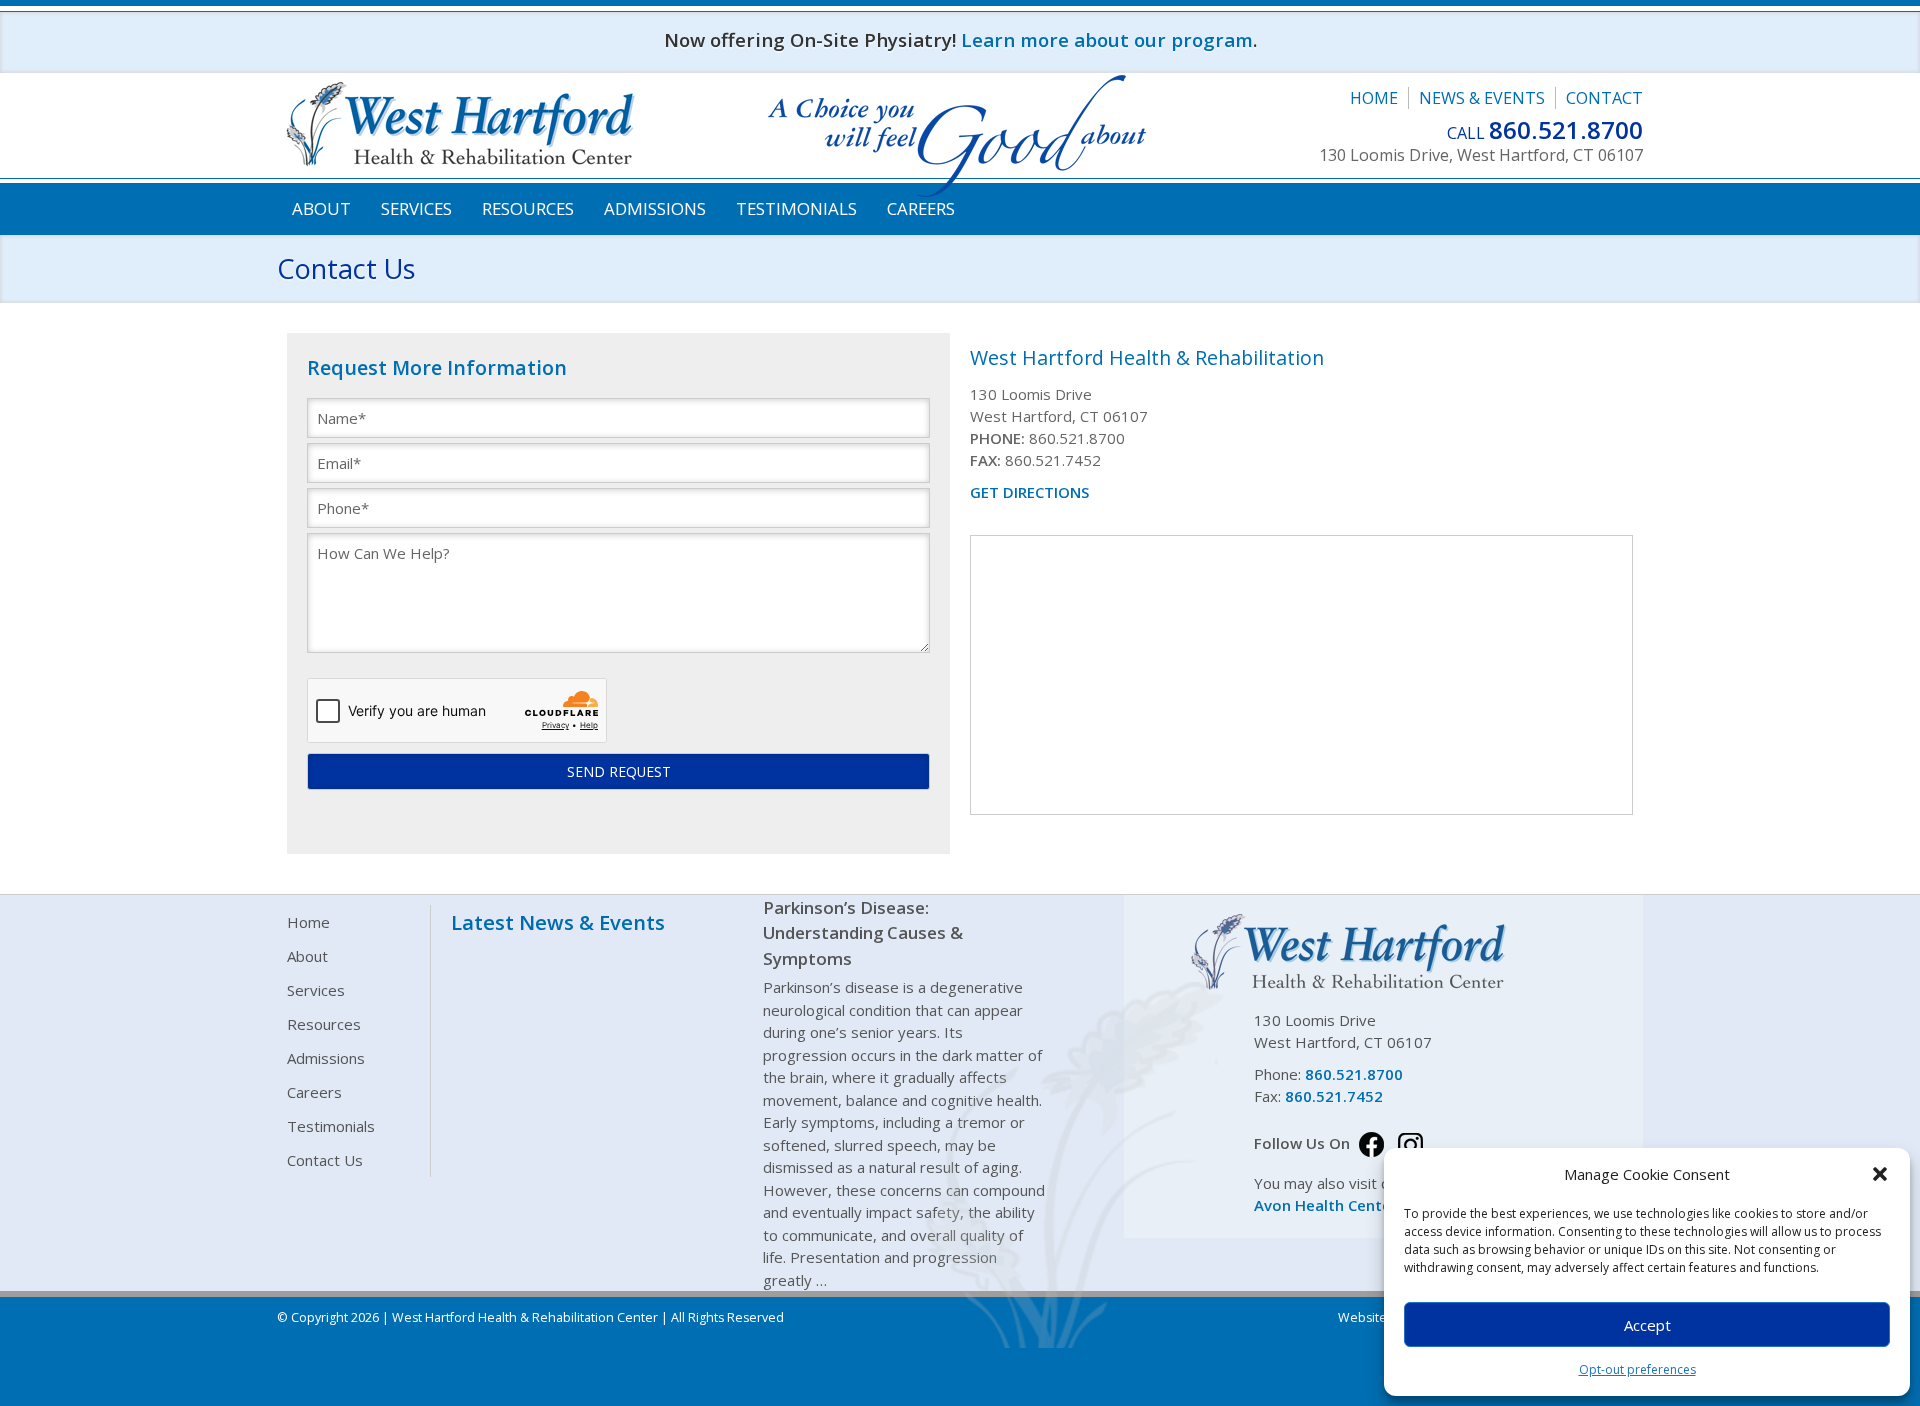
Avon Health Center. (1327, 1205)
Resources (528, 208)
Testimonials (796, 208)
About (321, 208)
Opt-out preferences (1637, 1369)
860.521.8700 (1566, 129)
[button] (1880, 1174)
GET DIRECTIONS (1029, 492)
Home (1374, 98)
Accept (1647, 1325)
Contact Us (325, 1160)
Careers (921, 208)
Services (416, 208)
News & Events (1482, 98)
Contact (1604, 98)
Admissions (655, 208)
